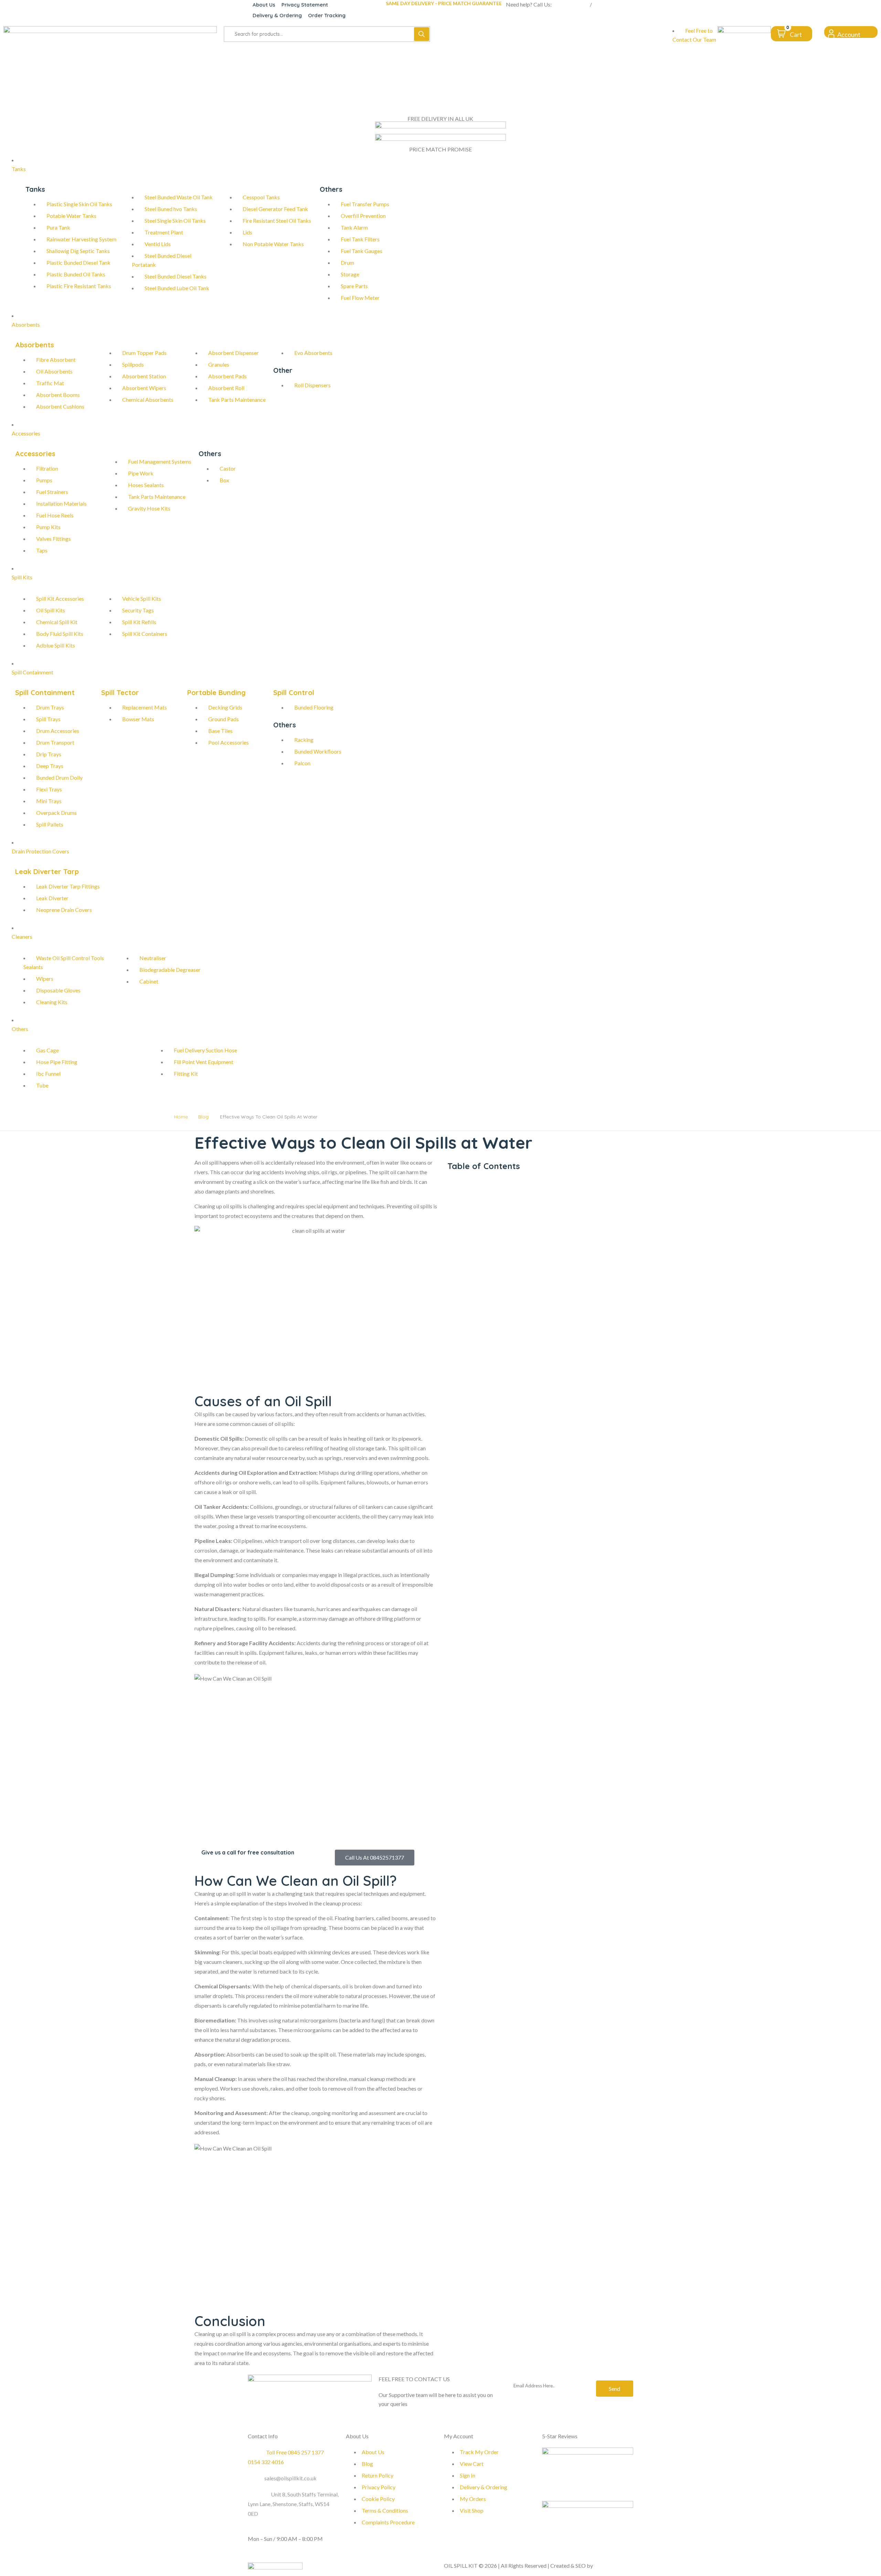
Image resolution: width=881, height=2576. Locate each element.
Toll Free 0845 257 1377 (295, 2452)
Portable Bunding (216, 692)
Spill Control (294, 692)
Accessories (35, 454)
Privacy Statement (305, 5)
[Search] (422, 34)
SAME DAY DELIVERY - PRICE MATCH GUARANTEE (444, 3)
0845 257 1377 (571, 4)
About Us (264, 5)
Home (181, 1117)
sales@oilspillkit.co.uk (290, 2478)
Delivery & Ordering (277, 15)
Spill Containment (45, 692)
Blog (203, 1117)
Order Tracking (327, 15)
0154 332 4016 (611, 4)
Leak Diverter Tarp (47, 871)
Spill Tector (120, 692)
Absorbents (35, 345)
